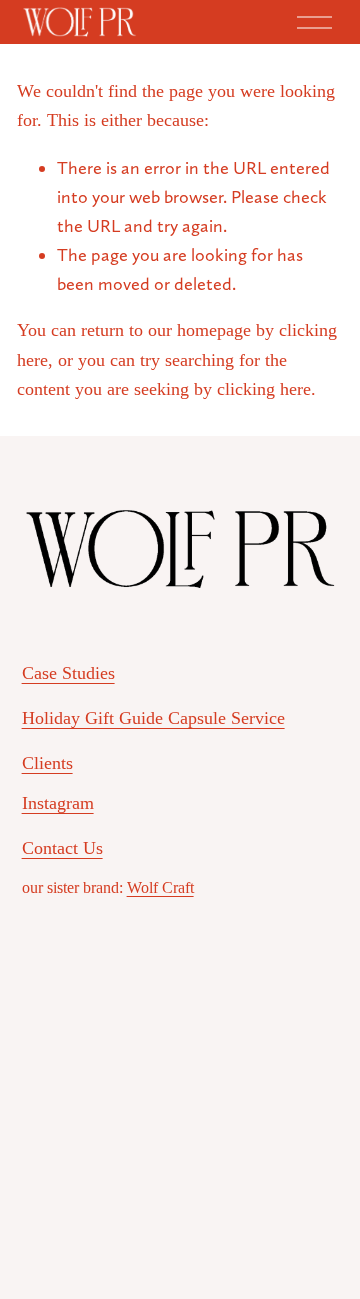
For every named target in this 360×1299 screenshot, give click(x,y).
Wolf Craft (160, 887)
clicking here (264, 389)
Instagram (58, 803)
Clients (47, 763)
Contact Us (62, 848)
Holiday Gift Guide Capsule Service (153, 718)
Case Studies (68, 673)
